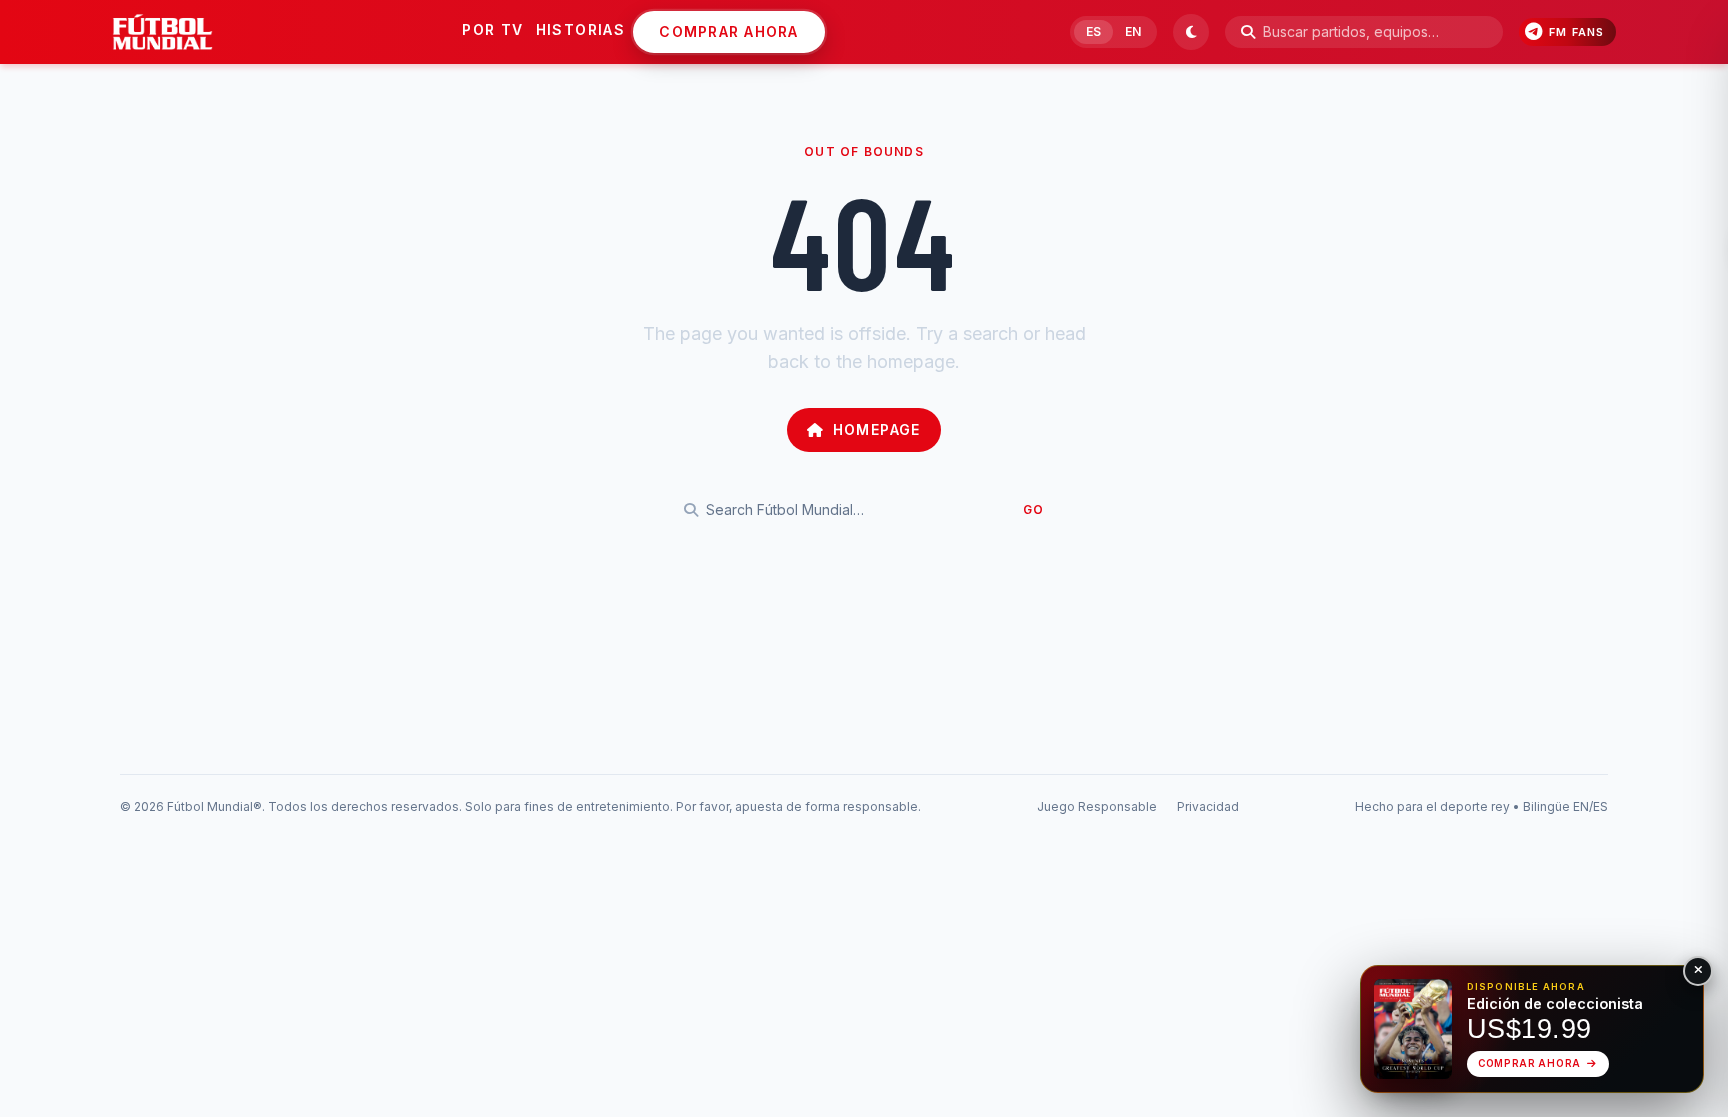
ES (1093, 31)
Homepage (877, 429)
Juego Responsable (1097, 806)
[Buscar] (1248, 32)
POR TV (492, 29)
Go (1033, 509)
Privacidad (1208, 806)
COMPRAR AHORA (728, 31)
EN (1133, 31)
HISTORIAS (581, 29)
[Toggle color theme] (1191, 32)
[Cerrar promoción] (1698, 971)
